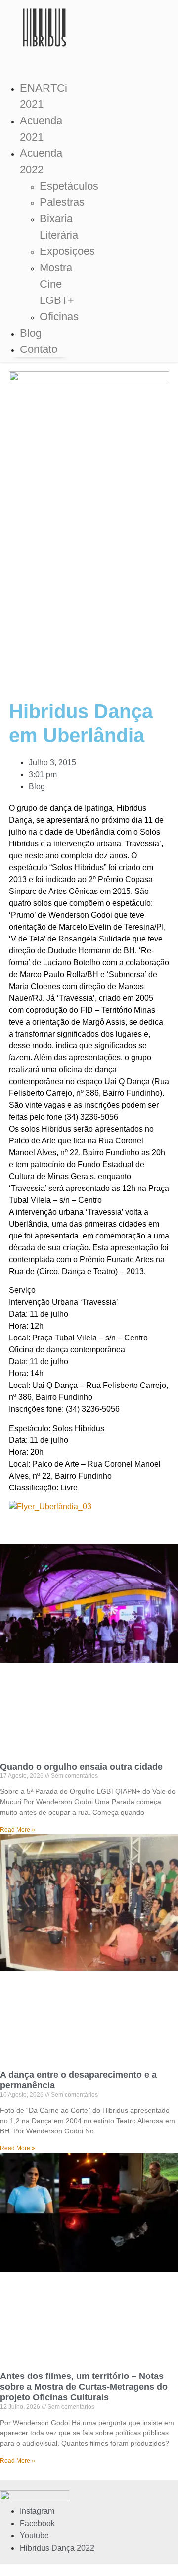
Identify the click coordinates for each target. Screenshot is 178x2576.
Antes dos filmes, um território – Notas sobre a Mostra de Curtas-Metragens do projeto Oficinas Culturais (84, 2387)
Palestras (62, 202)
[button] (40, 59)
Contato (39, 349)
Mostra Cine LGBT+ (57, 284)
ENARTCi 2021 (44, 96)
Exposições (67, 251)
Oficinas (59, 317)
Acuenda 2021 (41, 129)
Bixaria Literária (59, 227)
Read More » (18, 1830)
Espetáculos (69, 186)
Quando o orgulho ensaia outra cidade (81, 1767)
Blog (31, 333)
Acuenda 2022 (41, 161)
